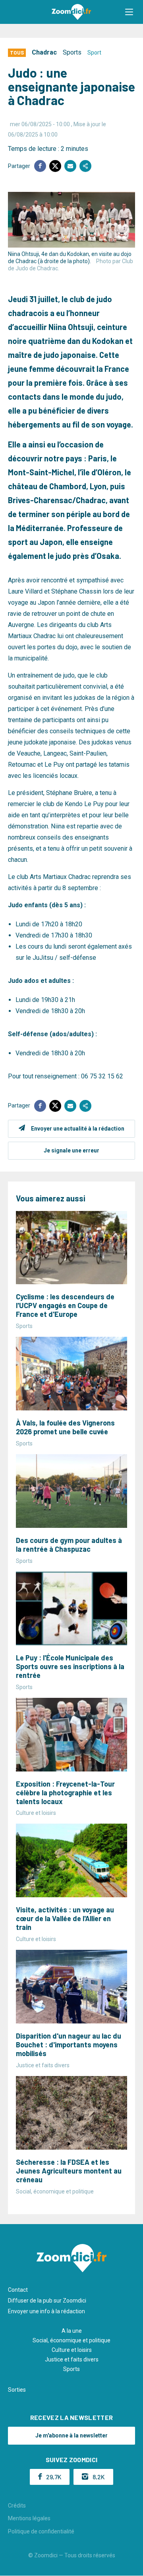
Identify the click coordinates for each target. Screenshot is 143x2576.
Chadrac (44, 52)
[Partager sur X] (55, 166)
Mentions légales (29, 2518)
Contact (18, 2290)
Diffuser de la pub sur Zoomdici (47, 2301)
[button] (129, 12)
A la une (72, 2331)
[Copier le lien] (85, 166)
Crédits (17, 2506)
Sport (94, 53)
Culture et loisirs (72, 2350)
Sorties (17, 2390)
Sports (72, 52)
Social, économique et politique (71, 2340)
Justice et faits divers (72, 2359)
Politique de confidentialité (41, 2531)
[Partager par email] (70, 166)
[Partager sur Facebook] (40, 166)
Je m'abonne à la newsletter (71, 2435)
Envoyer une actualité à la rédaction (78, 1129)
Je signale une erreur (71, 1150)
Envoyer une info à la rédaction (46, 2311)
